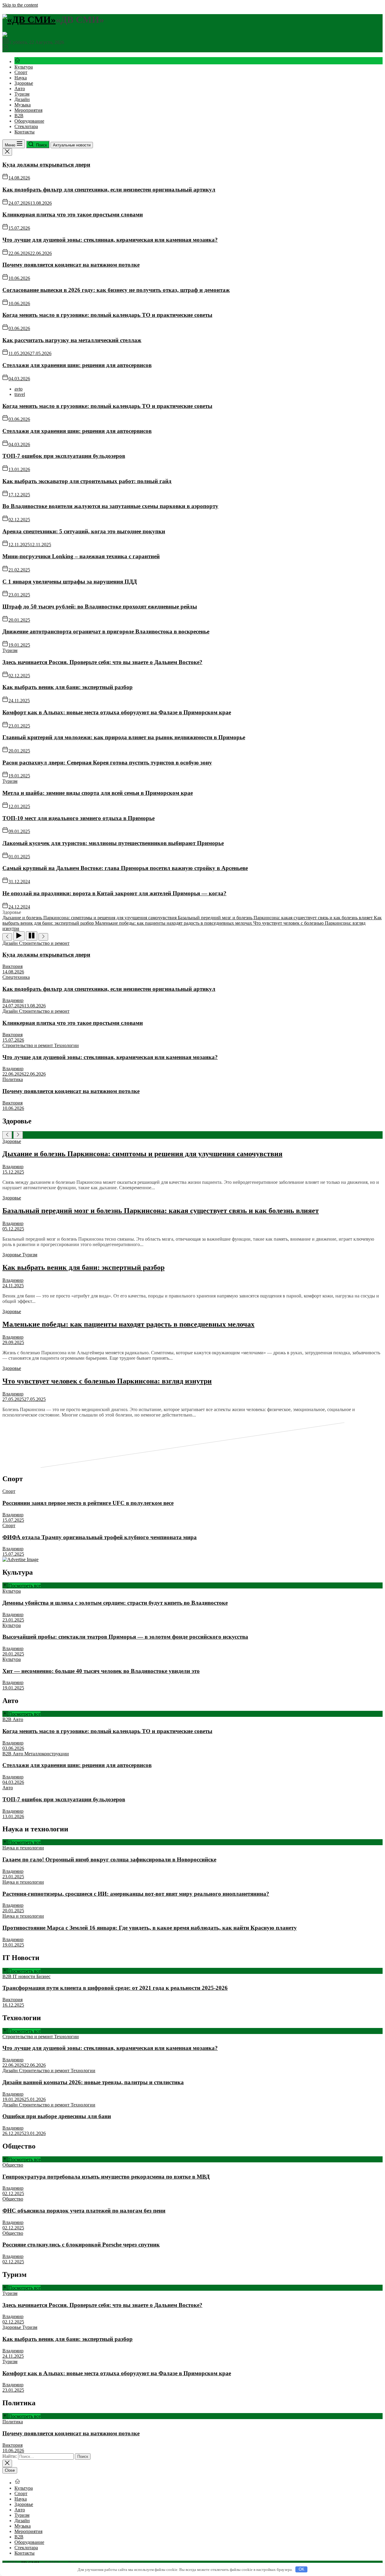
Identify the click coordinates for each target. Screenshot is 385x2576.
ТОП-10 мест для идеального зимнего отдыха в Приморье (79, 818)
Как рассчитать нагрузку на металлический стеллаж (72, 340)
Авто (20, 89)
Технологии (66, 1045)
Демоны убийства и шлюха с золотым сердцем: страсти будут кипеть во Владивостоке (115, 1603)
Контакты (25, 132)
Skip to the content (20, 5)
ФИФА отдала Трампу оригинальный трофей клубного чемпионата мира (100, 1537)
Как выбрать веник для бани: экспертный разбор (68, 687)
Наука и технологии (23, 1848)
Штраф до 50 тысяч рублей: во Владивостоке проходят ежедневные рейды (100, 606)
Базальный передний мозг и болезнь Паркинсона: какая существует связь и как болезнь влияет (161, 1211)
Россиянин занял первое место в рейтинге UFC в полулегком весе (88, 1503)
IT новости (25, 1976)
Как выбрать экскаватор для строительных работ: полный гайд (87, 481)
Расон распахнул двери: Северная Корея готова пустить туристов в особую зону (107, 763)
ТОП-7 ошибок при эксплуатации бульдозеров (64, 456)
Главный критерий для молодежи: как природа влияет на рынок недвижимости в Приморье (124, 737)
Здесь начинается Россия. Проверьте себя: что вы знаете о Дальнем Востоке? (102, 662)
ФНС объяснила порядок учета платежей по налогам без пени (84, 2211)
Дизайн (22, 99)
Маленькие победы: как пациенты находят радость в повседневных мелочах (128, 1324)
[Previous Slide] (7, 1135)
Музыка (23, 105)
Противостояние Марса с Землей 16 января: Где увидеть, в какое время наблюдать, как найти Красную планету (150, 1928)
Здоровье (24, 83)
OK (302, 2569)
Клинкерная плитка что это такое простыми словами (73, 214)
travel (20, 394)
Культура (24, 67)
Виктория (12, 966)
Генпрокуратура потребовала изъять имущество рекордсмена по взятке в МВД (106, 2177)
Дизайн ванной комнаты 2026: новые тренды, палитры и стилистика (93, 2082)
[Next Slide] (18, 1135)
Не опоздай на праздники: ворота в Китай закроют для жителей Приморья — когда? (114, 893)
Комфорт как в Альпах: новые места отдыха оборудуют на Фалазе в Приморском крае (117, 712)
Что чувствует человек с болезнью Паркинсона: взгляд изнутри (107, 1381)
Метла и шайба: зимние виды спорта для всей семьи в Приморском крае (98, 793)
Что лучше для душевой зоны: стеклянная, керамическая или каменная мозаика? (110, 240)
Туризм (22, 94)
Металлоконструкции (47, 1754)
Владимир (13, 1000)
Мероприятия (28, 110)
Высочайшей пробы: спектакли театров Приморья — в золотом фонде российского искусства (125, 1637)
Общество (13, 2165)
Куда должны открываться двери (46, 165)
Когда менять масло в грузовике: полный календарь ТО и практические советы (107, 315)
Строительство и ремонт (44, 943)
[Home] (17, 61)
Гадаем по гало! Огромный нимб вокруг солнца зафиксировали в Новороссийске (109, 1859)
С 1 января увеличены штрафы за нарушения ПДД (70, 582)
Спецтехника (16, 977)
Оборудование (29, 121)
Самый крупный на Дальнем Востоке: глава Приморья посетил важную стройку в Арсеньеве (125, 868)
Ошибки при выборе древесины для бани (57, 2116)
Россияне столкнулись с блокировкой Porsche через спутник (81, 2245)
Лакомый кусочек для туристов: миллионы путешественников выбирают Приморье (113, 843)
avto (18, 389)
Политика (13, 1079)
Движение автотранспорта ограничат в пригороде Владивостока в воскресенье (106, 631)
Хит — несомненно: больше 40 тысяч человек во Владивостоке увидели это (101, 1671)
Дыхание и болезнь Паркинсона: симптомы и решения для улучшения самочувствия (142, 1154)
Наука (21, 78)
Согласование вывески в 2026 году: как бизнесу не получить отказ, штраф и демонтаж (116, 290)
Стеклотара (26, 126)
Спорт (21, 72)
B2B (19, 116)
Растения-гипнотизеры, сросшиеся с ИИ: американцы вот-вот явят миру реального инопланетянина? (136, 1894)
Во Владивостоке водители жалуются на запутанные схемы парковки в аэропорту (110, 506)
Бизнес (43, 1976)
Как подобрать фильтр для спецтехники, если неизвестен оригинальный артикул (109, 190)
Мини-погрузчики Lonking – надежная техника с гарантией (81, 556)
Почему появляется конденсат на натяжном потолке (71, 265)
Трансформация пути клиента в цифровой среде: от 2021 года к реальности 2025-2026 (115, 1988)
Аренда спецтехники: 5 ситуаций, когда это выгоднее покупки (84, 531)
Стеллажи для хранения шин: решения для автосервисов (77, 365)
